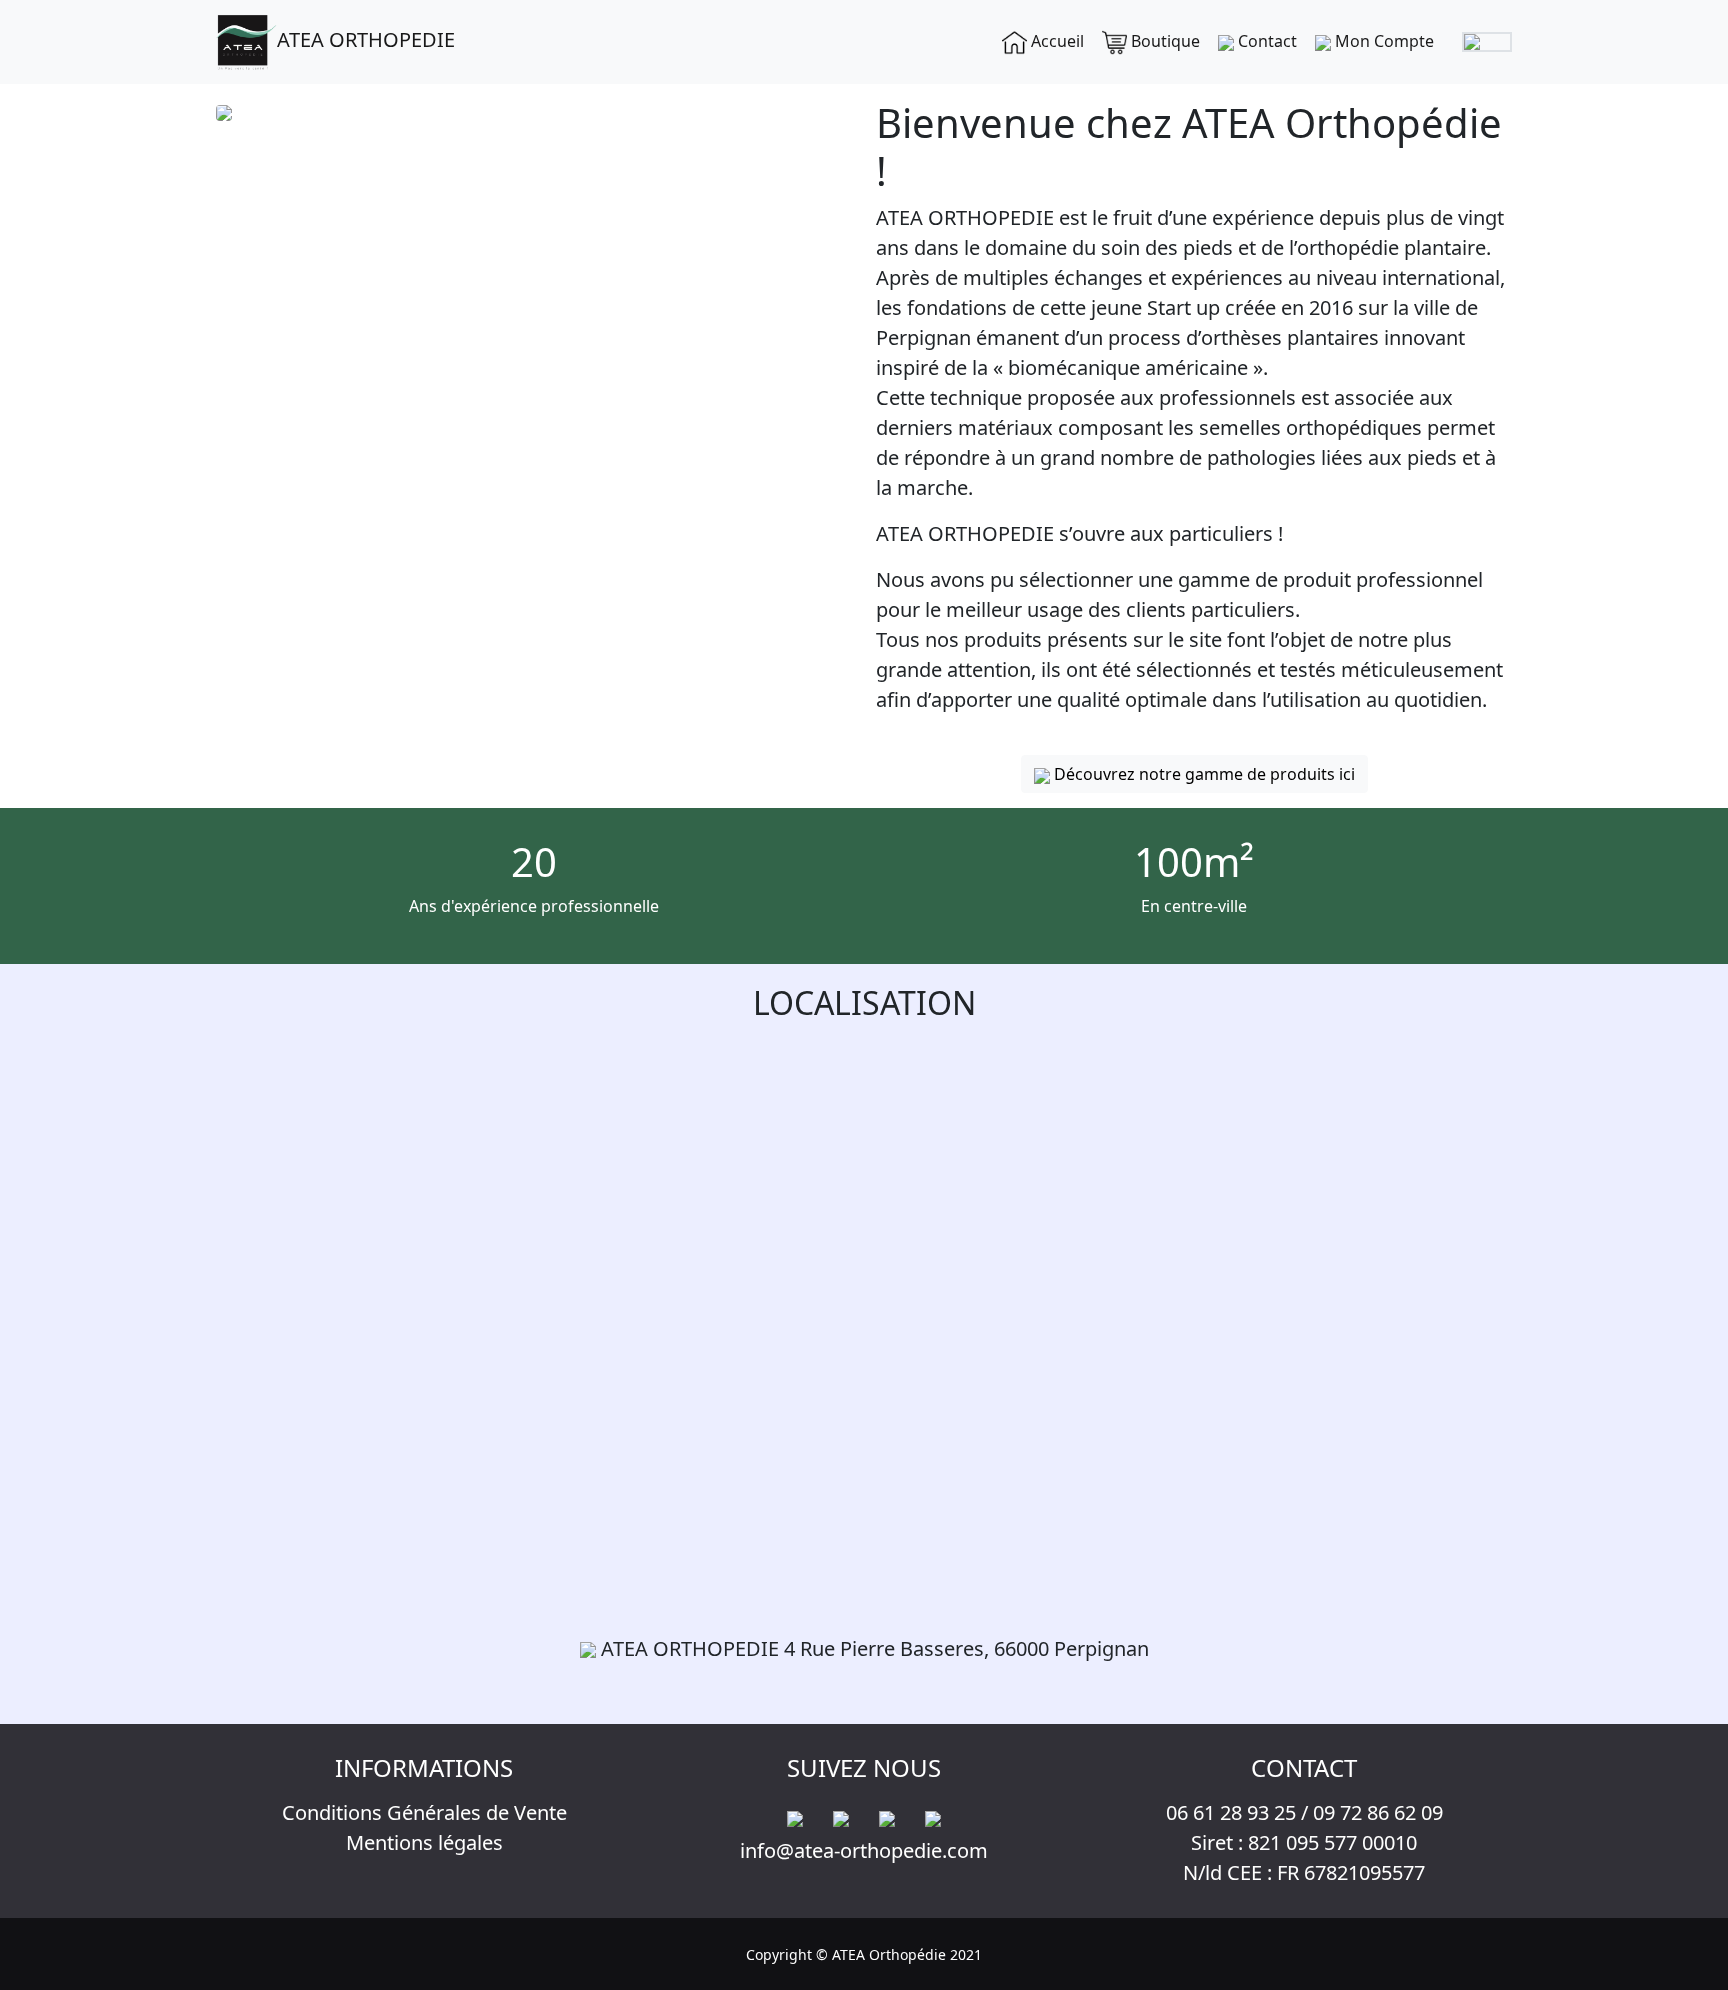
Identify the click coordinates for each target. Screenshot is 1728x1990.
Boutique (1163, 41)
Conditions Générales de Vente (424, 1812)
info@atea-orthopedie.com (864, 1850)
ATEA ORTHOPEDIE (366, 39)
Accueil (1055, 41)
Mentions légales (424, 1842)
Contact (1265, 41)
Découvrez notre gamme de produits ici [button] (1202, 774)
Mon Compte (1382, 41)
